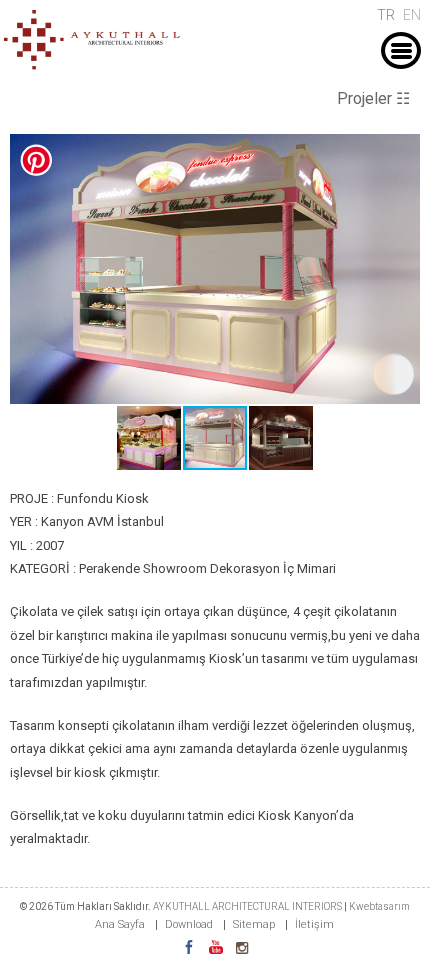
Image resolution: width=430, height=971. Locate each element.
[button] (402, 152)
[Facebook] (189, 948)
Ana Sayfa (120, 925)
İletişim (314, 925)
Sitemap (254, 925)
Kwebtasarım (379, 906)
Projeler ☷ (373, 98)
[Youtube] (216, 948)
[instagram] (242, 948)
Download (189, 925)
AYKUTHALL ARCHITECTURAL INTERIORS (248, 906)
